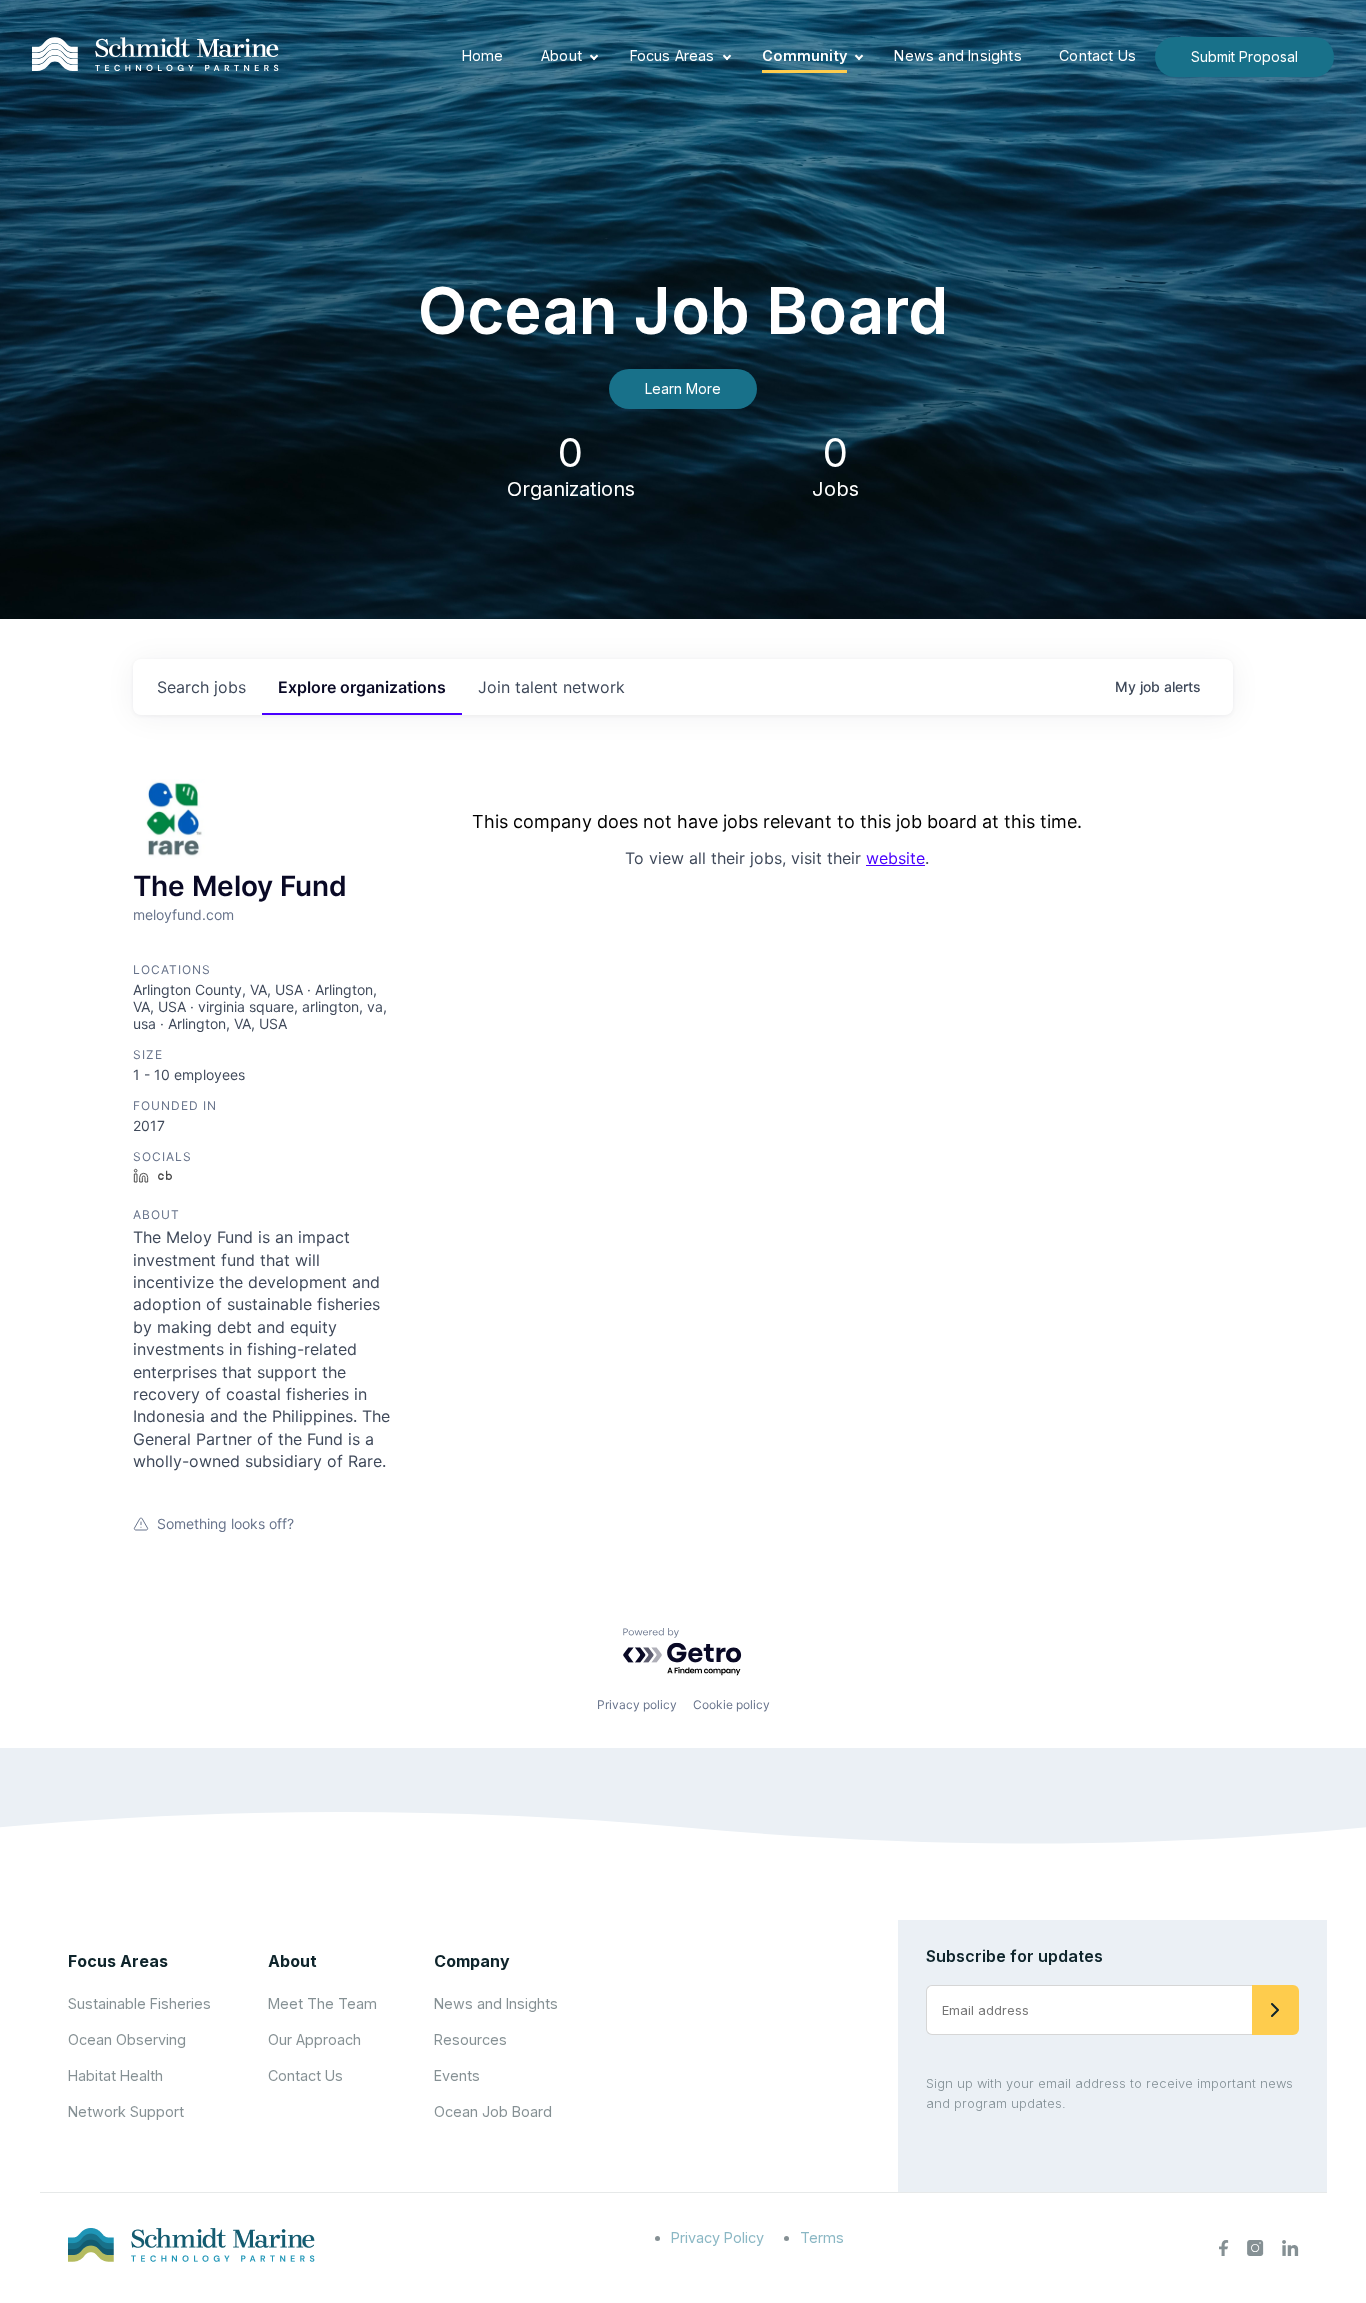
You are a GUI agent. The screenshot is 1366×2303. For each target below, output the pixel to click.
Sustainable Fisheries (139, 2003)
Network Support (126, 2111)
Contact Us (1097, 55)
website (895, 858)
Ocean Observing (127, 2039)
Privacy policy (637, 1704)
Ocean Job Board (493, 2111)
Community (804, 55)
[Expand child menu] (594, 57)
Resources (470, 2039)
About (561, 55)
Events (457, 2075)
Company (472, 1961)
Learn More (683, 388)
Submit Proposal (1244, 56)
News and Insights (957, 55)
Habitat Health (115, 2075)
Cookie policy (731, 1704)
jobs (201, 687)
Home (483, 55)
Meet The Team (322, 2003)
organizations (362, 687)
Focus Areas (672, 55)
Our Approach (314, 2039)
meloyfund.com (183, 914)
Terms (822, 2237)
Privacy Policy (717, 2237)
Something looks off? (225, 1523)
